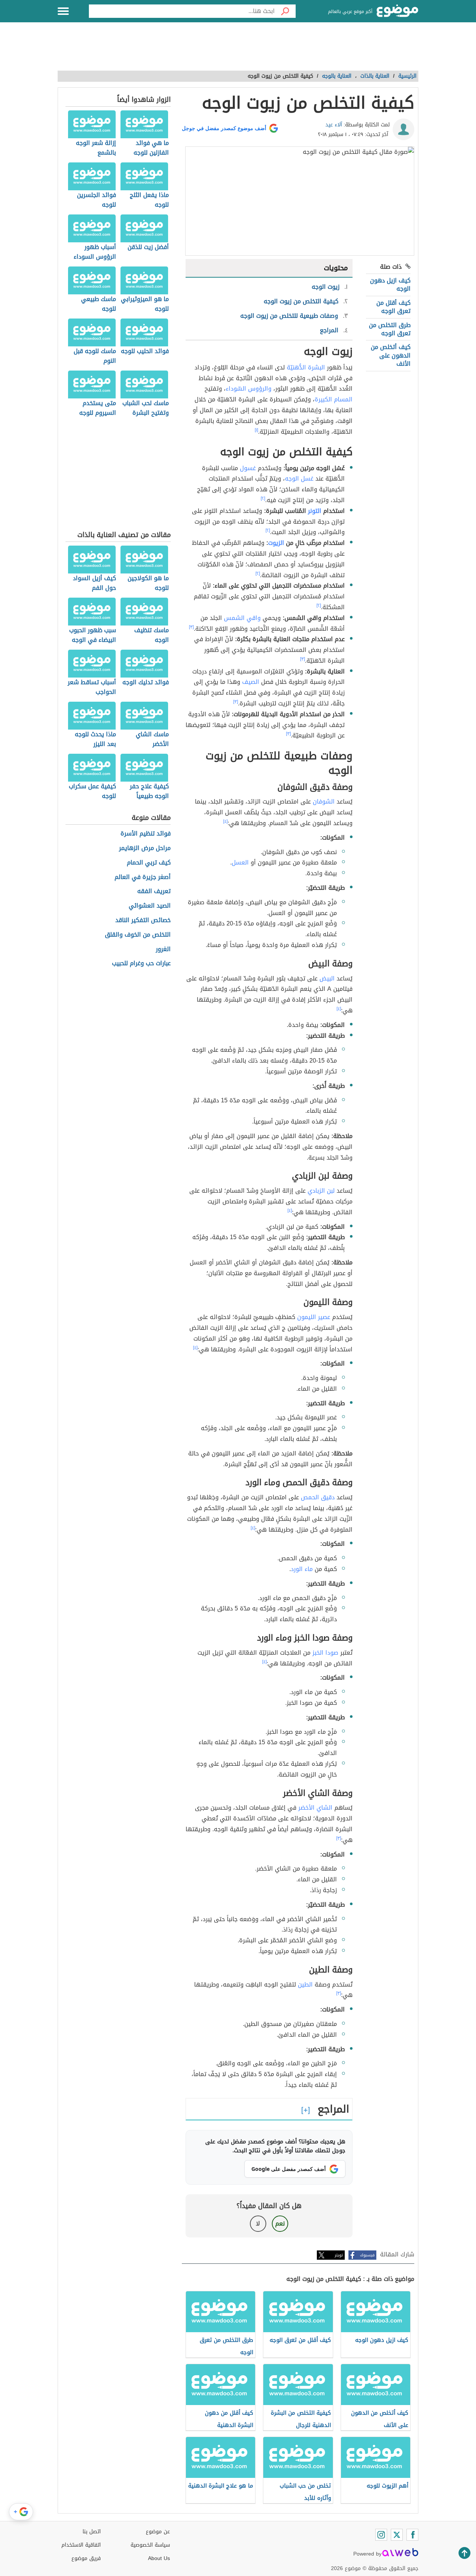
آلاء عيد (334, 125)
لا (258, 2223)
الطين (305, 1984)
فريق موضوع (86, 2558)
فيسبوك (367, 2255)
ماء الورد (302, 1569)
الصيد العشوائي (150, 906)
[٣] (191, 627)
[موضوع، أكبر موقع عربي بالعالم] (398, 11)
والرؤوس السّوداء (249, 389)
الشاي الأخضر (315, 1808)
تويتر (339, 2255)
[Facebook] (412, 2535)
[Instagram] (381, 2535)
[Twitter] (397, 2535)
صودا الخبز (325, 1653)
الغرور (163, 949)
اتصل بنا (92, 2532)
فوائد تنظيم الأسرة (146, 834)
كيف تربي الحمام (149, 863)
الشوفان (324, 801)
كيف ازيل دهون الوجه (390, 285)
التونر (315, 511)
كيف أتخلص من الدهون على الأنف (391, 355)
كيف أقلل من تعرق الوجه (393, 307)
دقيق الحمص (318, 1497)
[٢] (263, 498)
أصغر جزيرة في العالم (143, 877)
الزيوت (276, 543)
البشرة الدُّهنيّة (306, 367)
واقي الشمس (242, 618)
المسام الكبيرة (334, 399)
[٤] (225, 821)
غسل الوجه (299, 479)
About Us (159, 2558)
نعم (280, 2223)
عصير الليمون (314, 1317)
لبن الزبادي (321, 1191)
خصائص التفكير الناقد (143, 920)
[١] (256, 430)
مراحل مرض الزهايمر (145, 848)
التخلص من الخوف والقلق (138, 935)
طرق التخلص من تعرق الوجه (390, 329)
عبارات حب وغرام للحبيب (141, 964)
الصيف (251, 682)
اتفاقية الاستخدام (81, 2545)
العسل (240, 862)
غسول (248, 468)
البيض (327, 978)
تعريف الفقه (154, 891)
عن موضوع (158, 2532)
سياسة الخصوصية (150, 2545)
